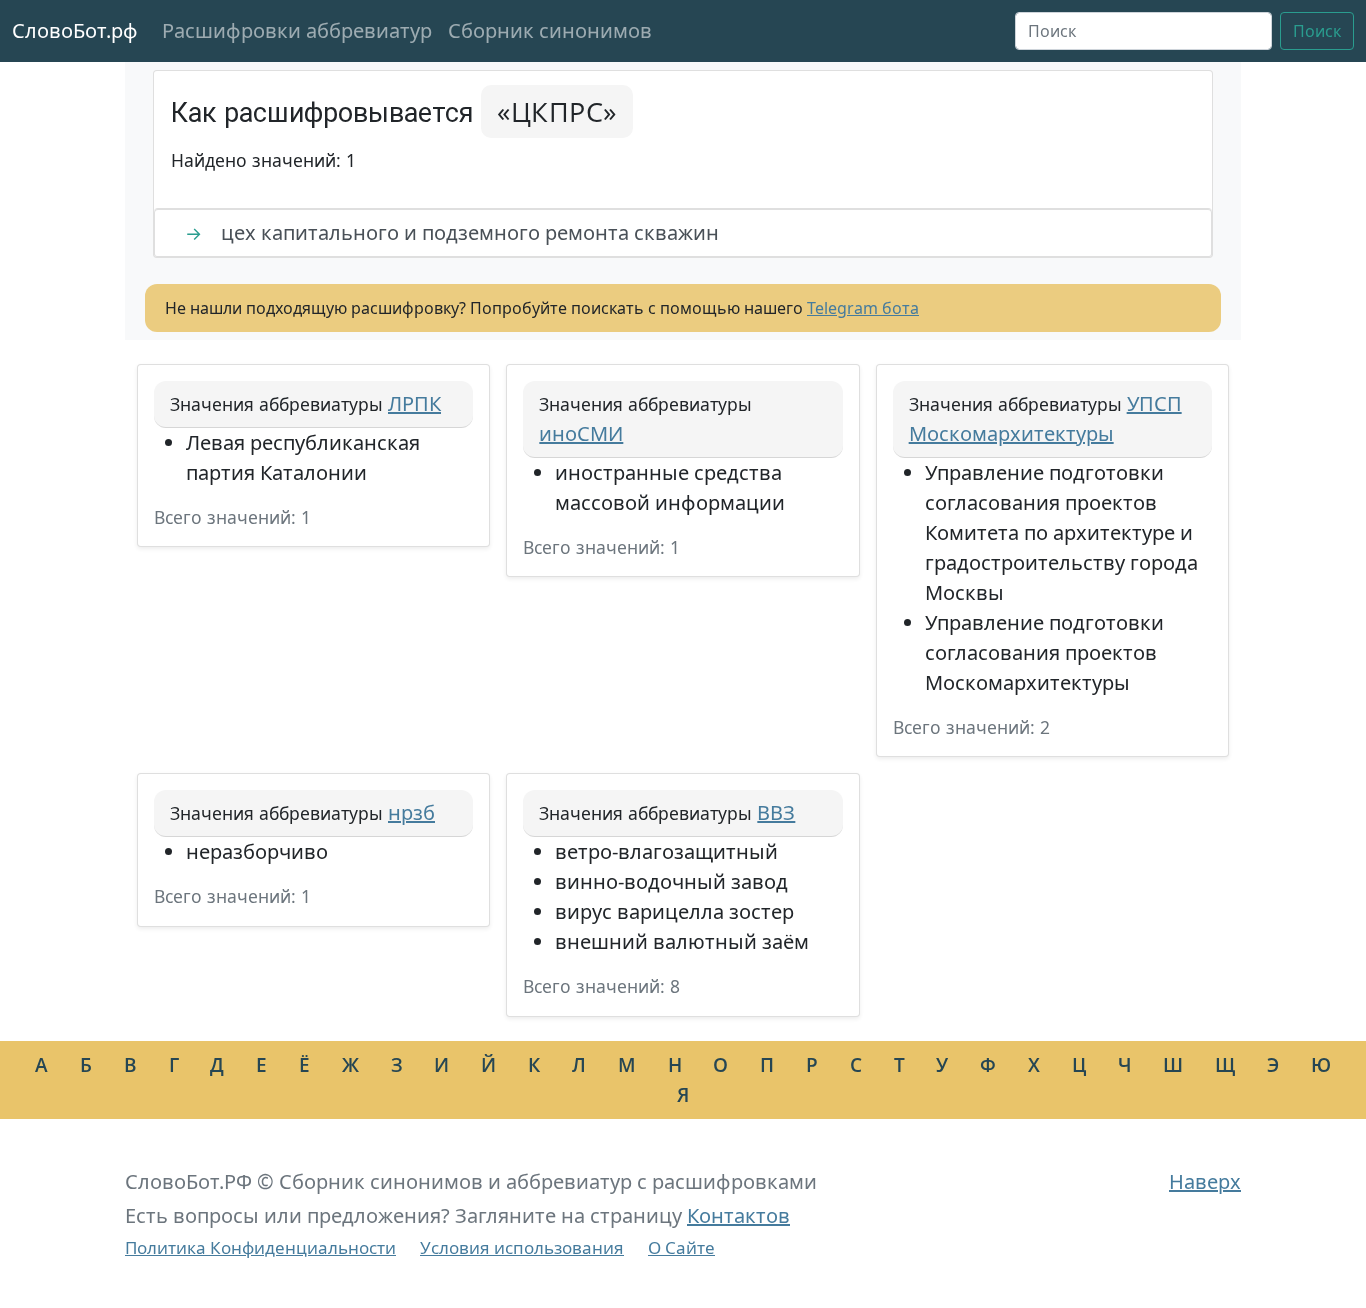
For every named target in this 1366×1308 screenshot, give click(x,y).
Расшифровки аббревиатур (297, 30)
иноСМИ (581, 433)
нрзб (411, 812)
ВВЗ (776, 812)
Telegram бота (863, 308)
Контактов (738, 1215)
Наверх (1205, 1181)
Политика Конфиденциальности (260, 1247)
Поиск (1317, 31)
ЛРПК (414, 403)
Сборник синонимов (550, 30)
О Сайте (681, 1247)
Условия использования (522, 1247)
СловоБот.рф (75, 30)
